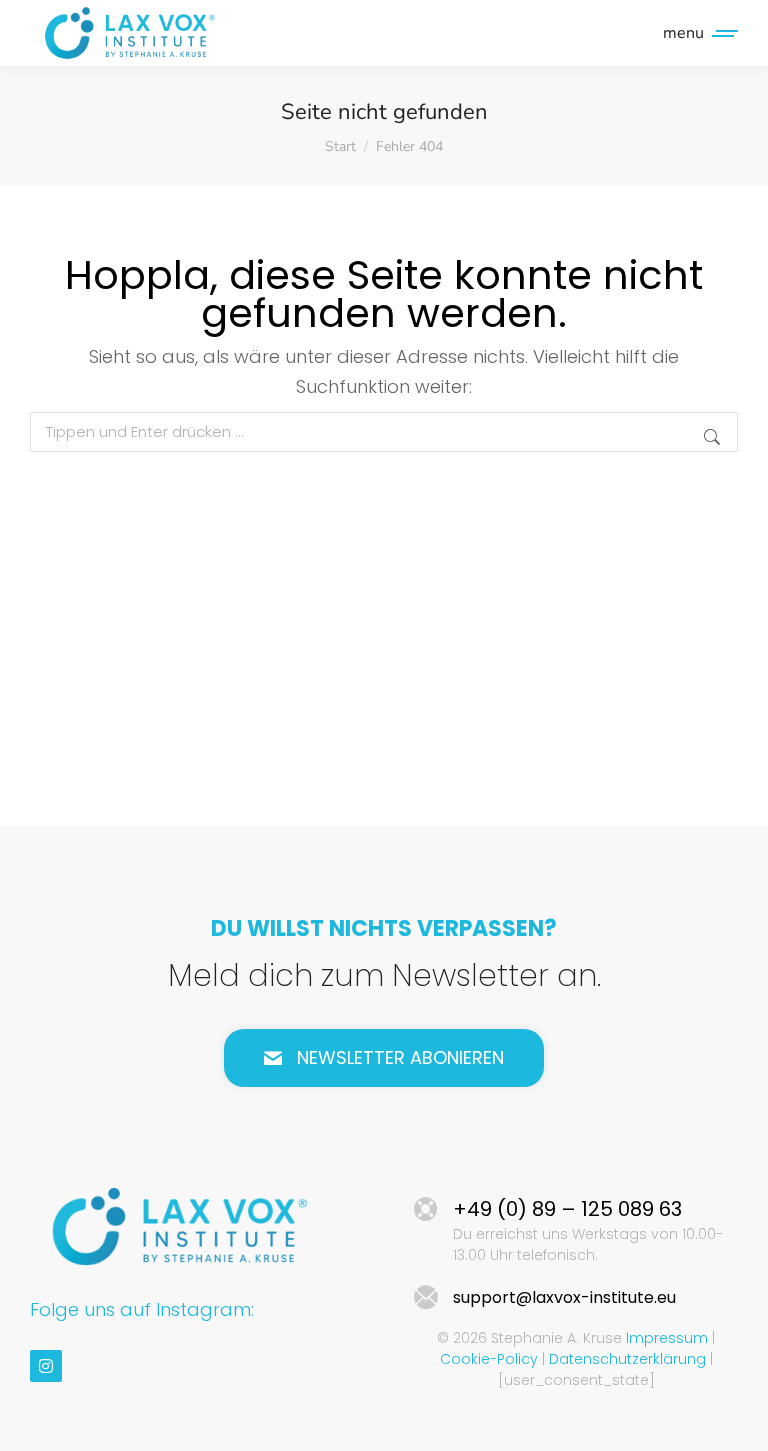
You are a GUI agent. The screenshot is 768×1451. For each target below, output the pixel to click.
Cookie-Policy (489, 1359)
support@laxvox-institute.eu (564, 1297)
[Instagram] (46, 1366)
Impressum (667, 1338)
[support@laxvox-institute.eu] (426, 1298)
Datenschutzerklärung (627, 1359)
